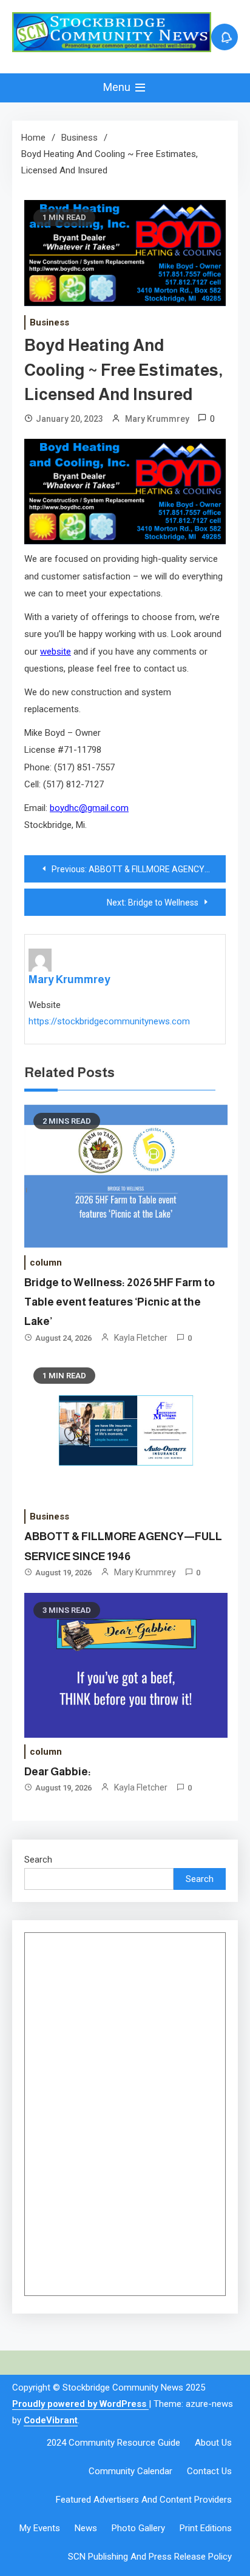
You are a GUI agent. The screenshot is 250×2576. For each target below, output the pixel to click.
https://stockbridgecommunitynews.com (109, 1021)
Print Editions (206, 2528)
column (46, 1263)
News (86, 2528)
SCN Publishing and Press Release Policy (150, 2557)
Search (38, 1860)
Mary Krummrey (157, 419)
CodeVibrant (51, 2420)
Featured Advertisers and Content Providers (144, 2500)
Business (49, 322)
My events (40, 2528)
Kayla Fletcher (141, 1338)
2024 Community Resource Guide (113, 2443)
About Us (213, 2443)
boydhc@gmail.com (89, 808)
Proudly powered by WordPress (80, 2404)
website (56, 652)
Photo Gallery (138, 2528)
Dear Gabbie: (58, 1772)
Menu (118, 87)
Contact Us (209, 2471)
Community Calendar (130, 2471)
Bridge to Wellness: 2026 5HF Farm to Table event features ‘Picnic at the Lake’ (120, 1302)
